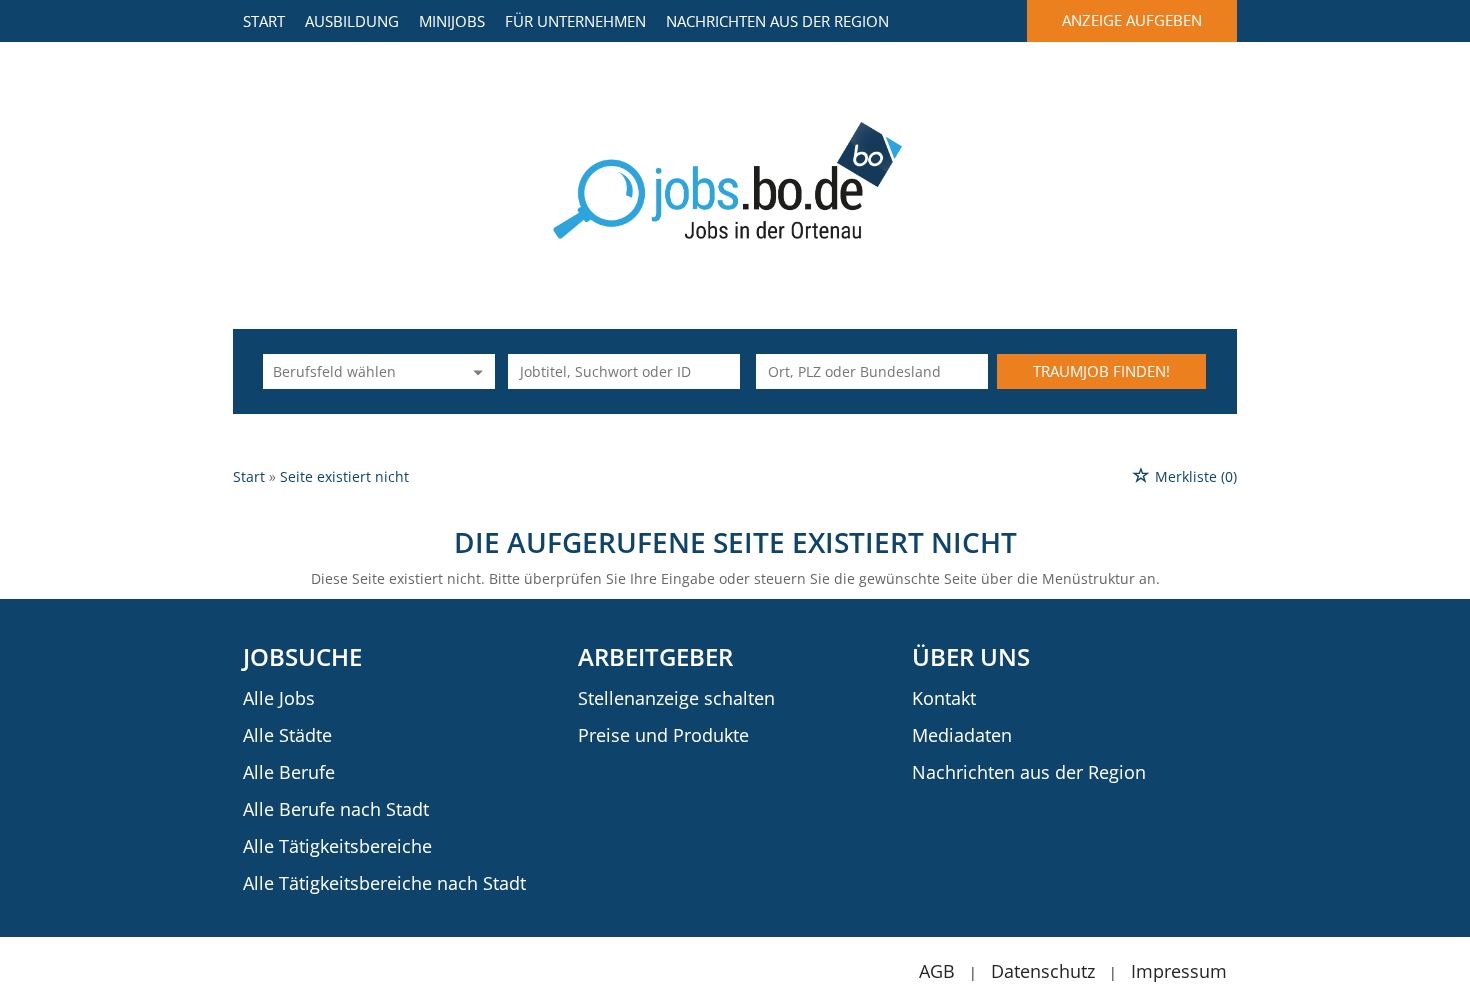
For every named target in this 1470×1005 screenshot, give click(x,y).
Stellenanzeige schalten (676, 698)
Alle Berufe (289, 772)
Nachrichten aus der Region (777, 21)
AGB (937, 971)
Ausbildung (352, 21)
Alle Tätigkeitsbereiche (337, 846)
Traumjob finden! (1101, 371)
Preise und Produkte (663, 735)
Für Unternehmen (575, 21)
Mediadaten (962, 735)
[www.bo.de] (735, 178)
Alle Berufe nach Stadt (336, 809)
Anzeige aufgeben (1132, 20)
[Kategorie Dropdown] (475, 371)
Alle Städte (287, 735)
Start (264, 21)
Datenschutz (1043, 971)
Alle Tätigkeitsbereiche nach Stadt (384, 883)
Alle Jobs (279, 698)
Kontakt (944, 698)
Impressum (1179, 971)
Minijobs (452, 21)
